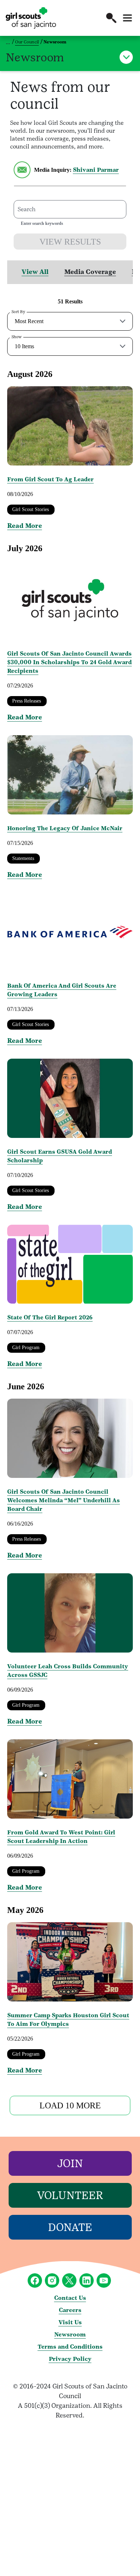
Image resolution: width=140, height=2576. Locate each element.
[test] (22, 176)
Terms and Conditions (70, 2347)
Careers (70, 2310)
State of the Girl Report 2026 (50, 1317)
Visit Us (70, 2322)
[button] (111, 18)
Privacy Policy (70, 2359)
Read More (25, 526)
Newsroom (70, 2334)
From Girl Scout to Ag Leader (50, 479)
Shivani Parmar (96, 170)
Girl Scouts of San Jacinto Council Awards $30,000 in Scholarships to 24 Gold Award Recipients (69, 662)
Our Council (27, 42)
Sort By (18, 312)
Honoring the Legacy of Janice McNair (65, 828)
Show (17, 337)
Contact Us (70, 2298)
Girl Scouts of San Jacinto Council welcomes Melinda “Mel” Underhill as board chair (64, 1500)
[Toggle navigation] (127, 18)
